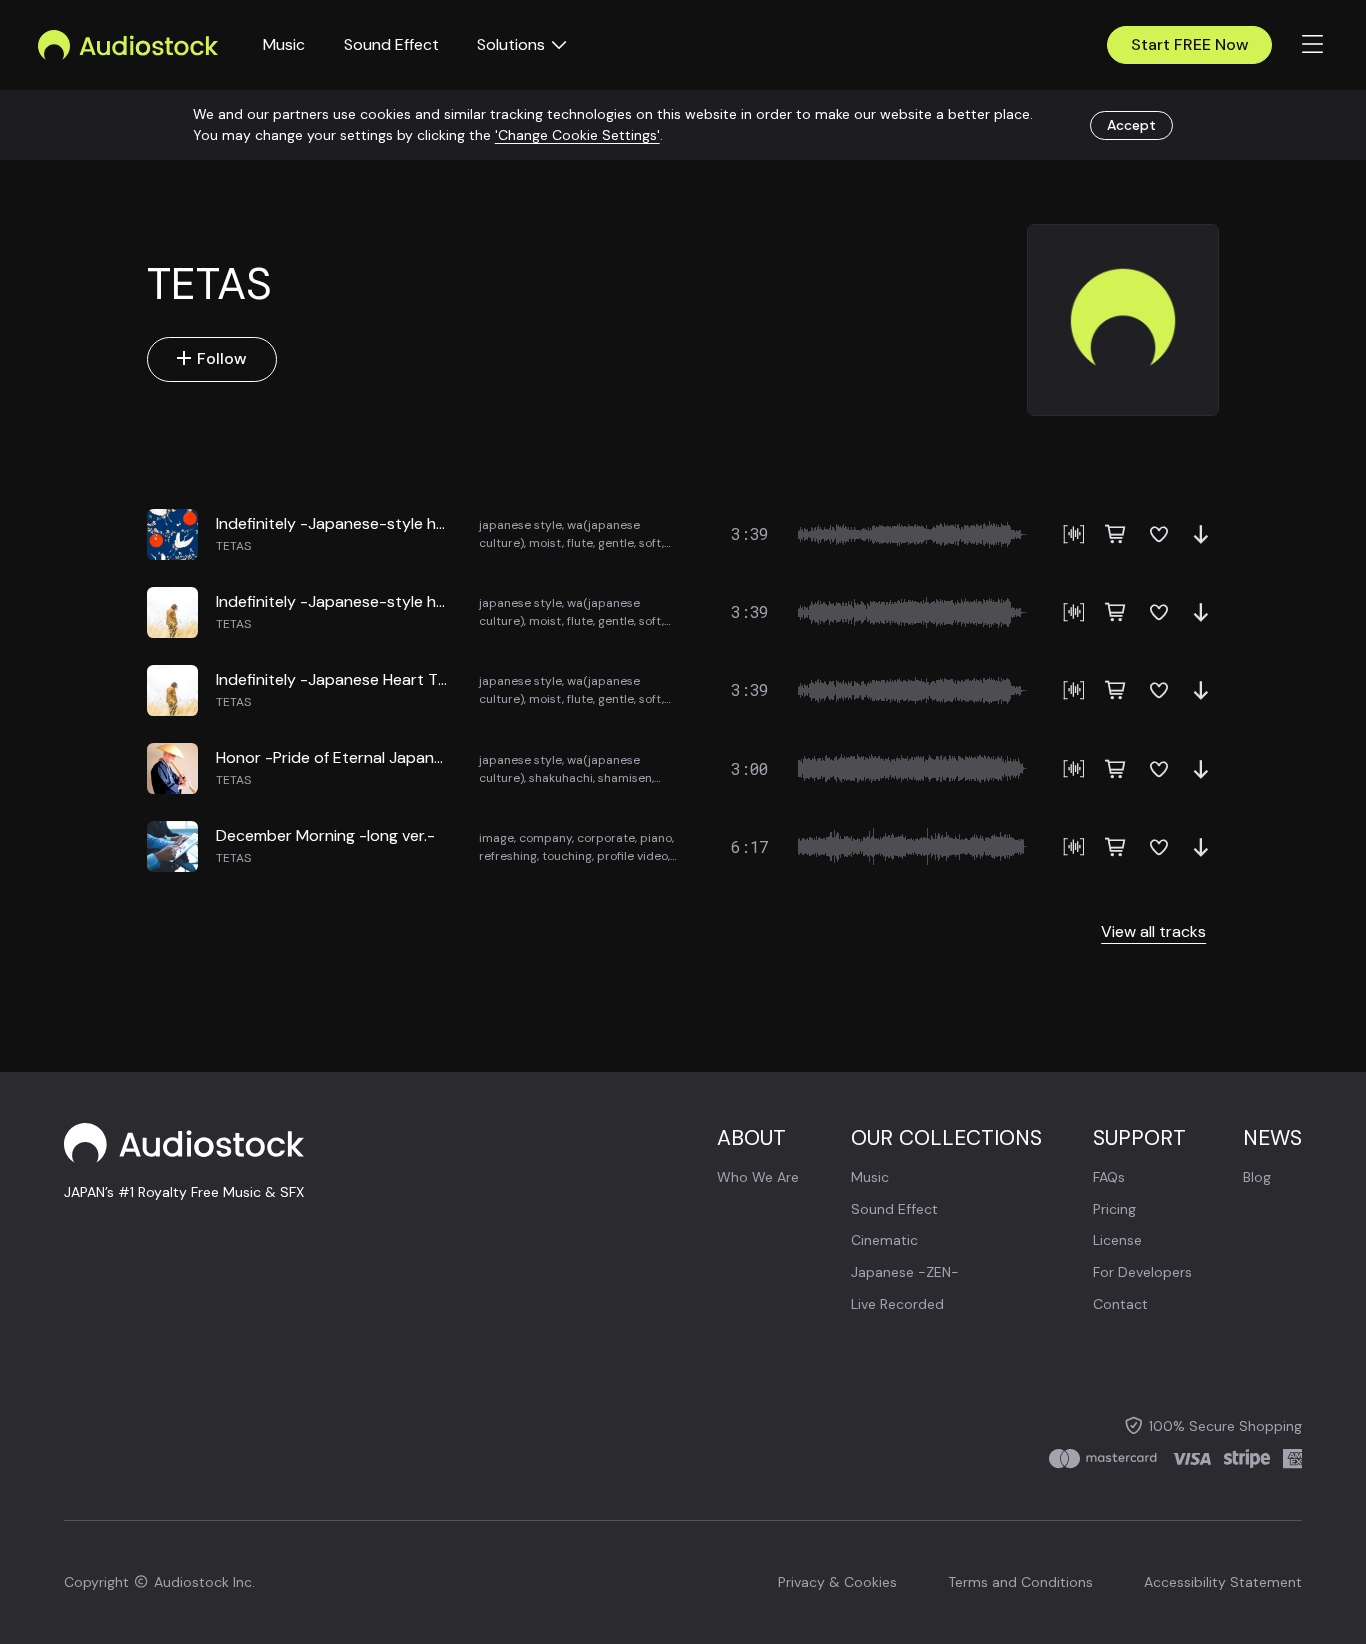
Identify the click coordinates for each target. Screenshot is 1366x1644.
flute (580, 543)
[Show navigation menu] (1313, 45)
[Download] (1201, 534)
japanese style (520, 525)
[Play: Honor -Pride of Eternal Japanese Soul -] (172, 768)
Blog (1257, 1177)
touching (567, 856)
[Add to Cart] (1116, 534)
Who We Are (758, 1177)
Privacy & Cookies (837, 1582)
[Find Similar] (1074, 534)
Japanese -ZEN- (905, 1272)
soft (650, 543)
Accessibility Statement (1223, 1582)
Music (284, 44)
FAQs (1109, 1177)
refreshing (508, 856)
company (545, 838)
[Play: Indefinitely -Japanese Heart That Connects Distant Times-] (172, 690)
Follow (222, 358)
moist (545, 543)
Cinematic (884, 1240)
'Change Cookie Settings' (577, 135)
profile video (632, 856)
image (496, 838)
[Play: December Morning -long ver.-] (172, 846)
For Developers (1142, 1272)
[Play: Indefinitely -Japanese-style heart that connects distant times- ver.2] (172, 612)
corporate (606, 838)
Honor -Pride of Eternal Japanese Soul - (361, 757)
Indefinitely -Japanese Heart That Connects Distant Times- (434, 679)
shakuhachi (561, 778)
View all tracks (1153, 931)
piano (656, 838)
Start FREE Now (1190, 44)
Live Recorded (897, 1304)
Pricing (1114, 1209)
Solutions (511, 44)
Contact (1120, 1304)
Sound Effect (391, 44)
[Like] (1159, 534)
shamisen (625, 778)
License (1117, 1240)
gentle (616, 543)
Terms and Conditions (1020, 1582)
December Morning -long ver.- (325, 835)
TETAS (233, 546)
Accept (1131, 124)
